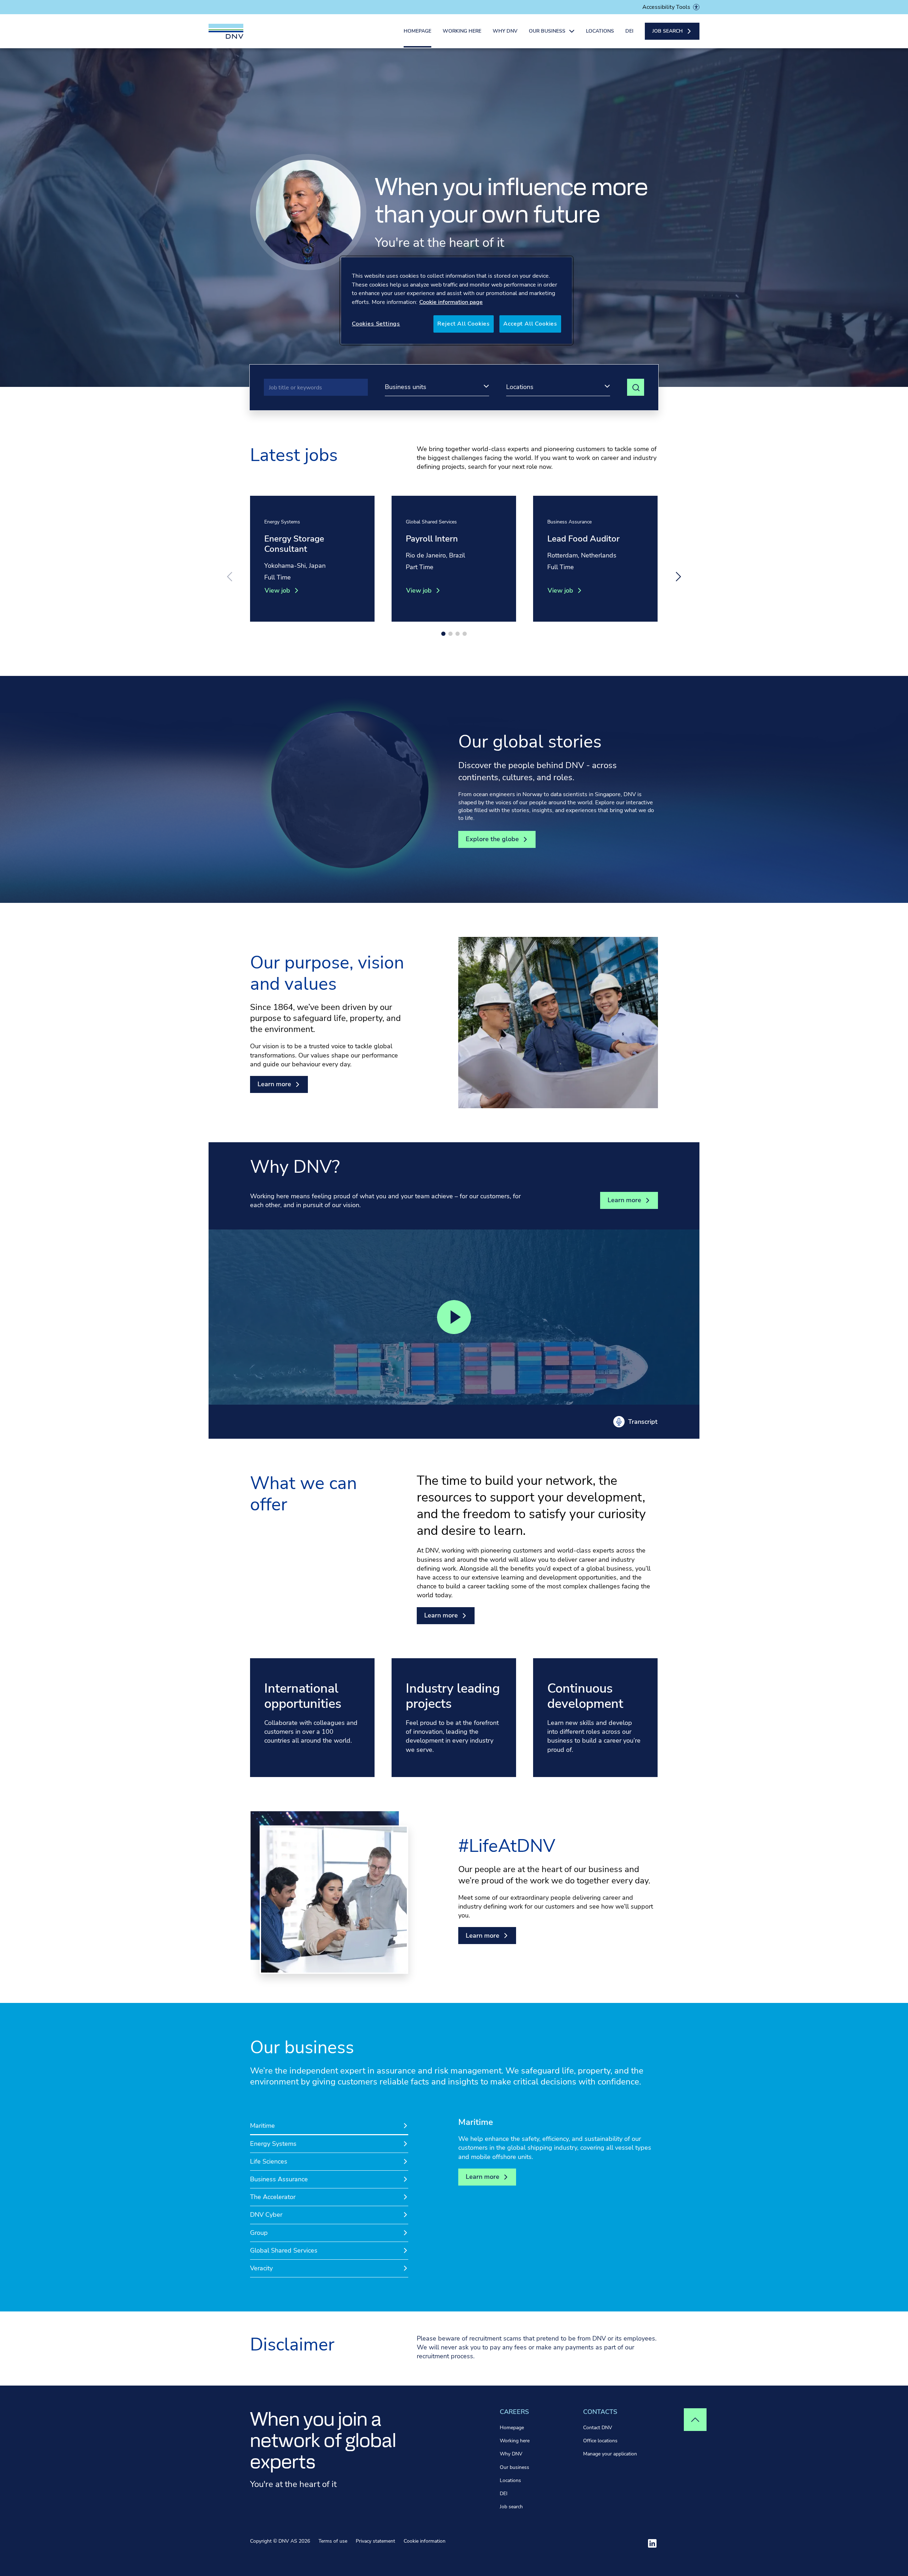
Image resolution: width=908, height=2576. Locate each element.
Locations (600, 31)
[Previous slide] (229, 577)
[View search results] (636, 387)
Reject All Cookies (464, 324)
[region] (456, 300)
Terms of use (333, 2541)
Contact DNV (598, 2428)
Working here (462, 31)
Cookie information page (451, 302)
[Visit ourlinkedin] (652, 2543)
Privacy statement (375, 2541)
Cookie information (425, 2541)
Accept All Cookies (530, 324)
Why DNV (505, 31)
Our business (514, 2467)
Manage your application (610, 2454)
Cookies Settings (376, 324)
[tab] (329, 2126)
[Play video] (454, 1317)
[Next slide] (679, 577)
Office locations (600, 2441)
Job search (511, 2507)
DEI (629, 31)
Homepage (417, 31)
